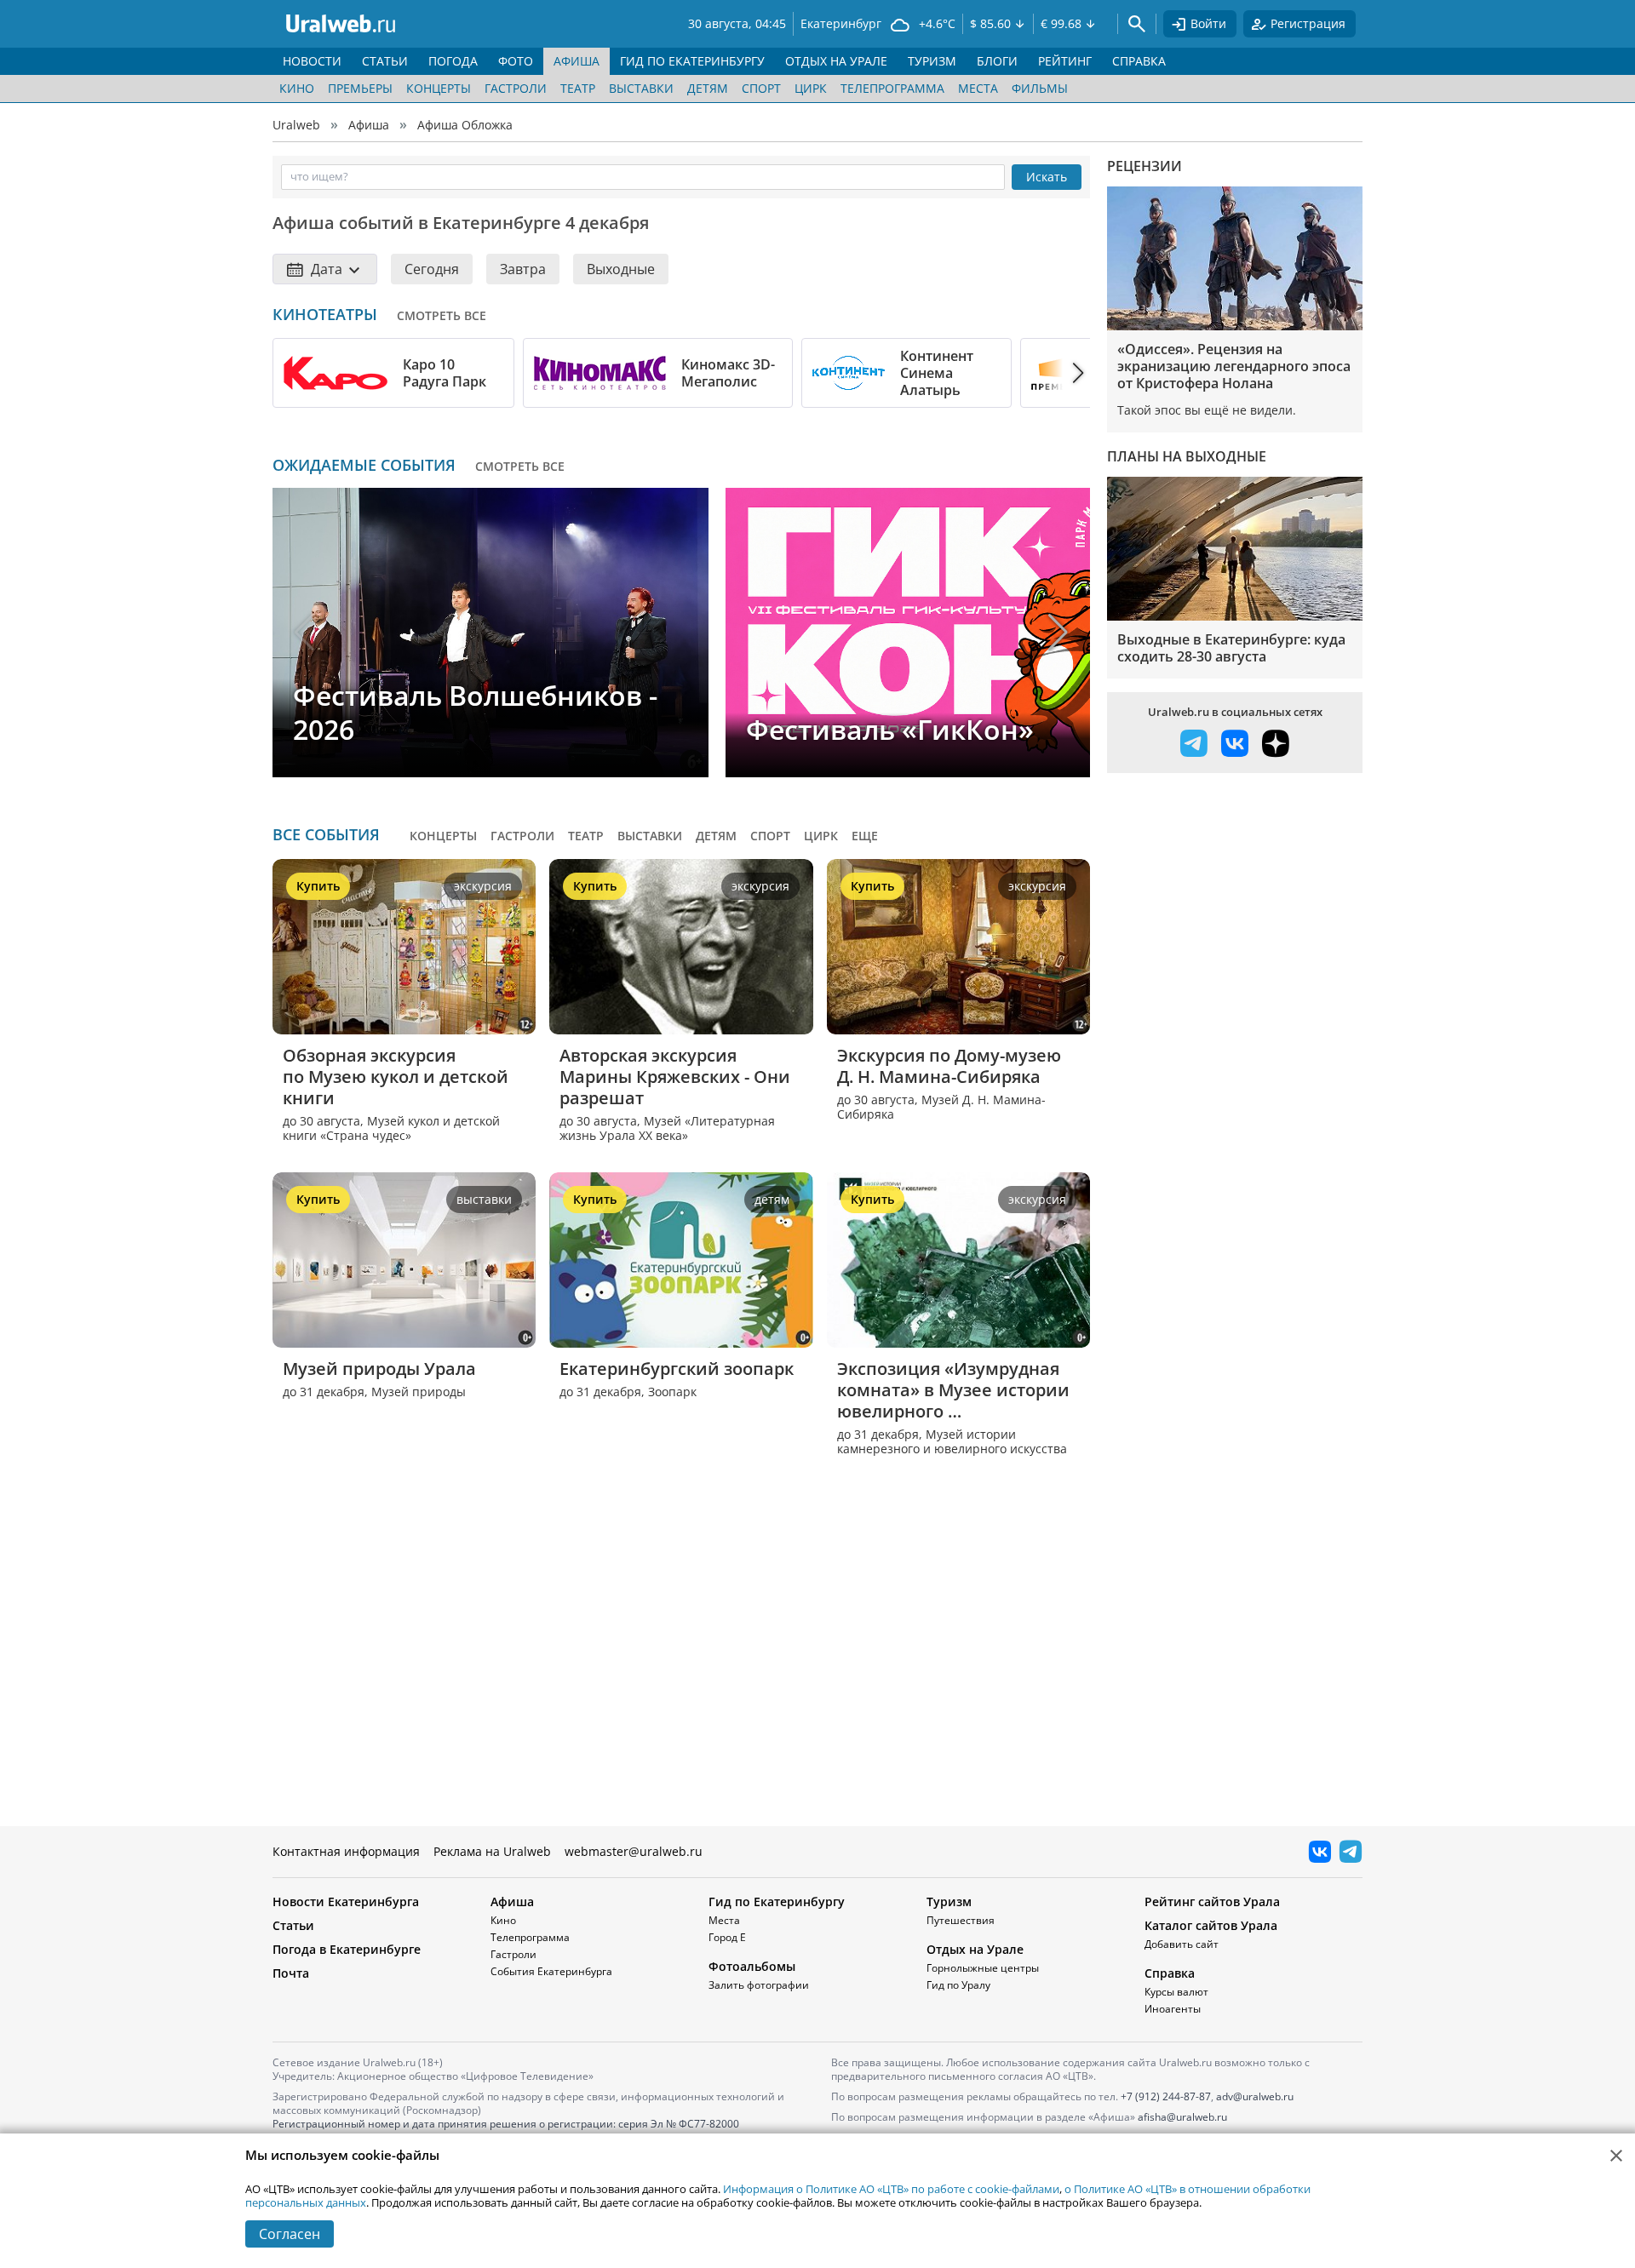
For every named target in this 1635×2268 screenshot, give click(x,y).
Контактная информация (346, 1851)
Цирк (811, 88)
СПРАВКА (1139, 61)
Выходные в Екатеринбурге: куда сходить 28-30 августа (1231, 648)
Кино (297, 88)
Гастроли (516, 88)
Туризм (949, 1901)
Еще (865, 836)
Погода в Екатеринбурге (347, 1949)
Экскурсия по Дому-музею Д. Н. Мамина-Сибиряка (951, 1066)
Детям (708, 88)
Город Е (727, 1937)
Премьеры (360, 88)
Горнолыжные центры (983, 1968)
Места (978, 88)
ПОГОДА (453, 61)
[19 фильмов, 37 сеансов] (600, 373)
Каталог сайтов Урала (1211, 1925)
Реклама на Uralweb (492, 1851)
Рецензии (1144, 166)
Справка (1170, 1973)
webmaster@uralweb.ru (634, 1851)
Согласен (290, 2234)
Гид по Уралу (958, 1985)
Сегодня (432, 269)
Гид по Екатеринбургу (777, 1901)
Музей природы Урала (379, 1369)
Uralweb (296, 125)
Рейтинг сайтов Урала (1212, 1901)
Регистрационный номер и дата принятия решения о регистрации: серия (506, 2131)
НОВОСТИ (312, 61)
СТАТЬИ (385, 61)
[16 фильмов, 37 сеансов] (849, 373)
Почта (291, 1973)
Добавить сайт (1182, 1944)
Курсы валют (1176, 1992)
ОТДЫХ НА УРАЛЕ (836, 61)
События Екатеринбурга (551, 1971)
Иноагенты (1173, 2009)
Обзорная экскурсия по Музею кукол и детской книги (398, 1077)
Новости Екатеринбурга (346, 1901)
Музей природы (419, 1392)
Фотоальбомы (752, 1966)
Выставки (641, 88)
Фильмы (1040, 88)
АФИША (577, 61)
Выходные (621, 269)
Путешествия (961, 1920)
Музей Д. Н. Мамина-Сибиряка (941, 1107)
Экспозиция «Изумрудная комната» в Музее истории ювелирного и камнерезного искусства (955, 1390)
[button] (1063, 373)
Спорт (761, 88)
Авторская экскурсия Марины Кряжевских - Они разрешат (677, 1077)
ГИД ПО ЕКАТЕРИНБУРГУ (692, 61)
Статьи (293, 1925)
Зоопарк (672, 1392)
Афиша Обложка (465, 125)
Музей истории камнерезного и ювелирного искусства (952, 1442)
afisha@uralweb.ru (1182, 2117)
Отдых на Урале (975, 1949)
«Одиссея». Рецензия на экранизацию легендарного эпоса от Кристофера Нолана (1234, 366)
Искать (1047, 177)
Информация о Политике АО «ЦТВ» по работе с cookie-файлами (891, 2189)
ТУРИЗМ (932, 61)
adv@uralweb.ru (1255, 2096)
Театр (578, 88)
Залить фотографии (759, 1985)
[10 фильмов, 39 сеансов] (336, 373)
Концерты (439, 88)
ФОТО (516, 61)
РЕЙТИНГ (1065, 61)
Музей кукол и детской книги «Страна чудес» (391, 1128)
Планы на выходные (1187, 456)
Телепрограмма (892, 88)
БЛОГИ (997, 61)
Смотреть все (442, 315)
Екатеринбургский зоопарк (677, 1369)
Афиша (369, 125)
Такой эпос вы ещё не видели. (1207, 410)
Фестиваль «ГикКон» (890, 729)
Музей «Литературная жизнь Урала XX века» (667, 1128)
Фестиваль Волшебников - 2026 (475, 712)
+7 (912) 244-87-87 (1166, 2096)
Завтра (523, 269)
